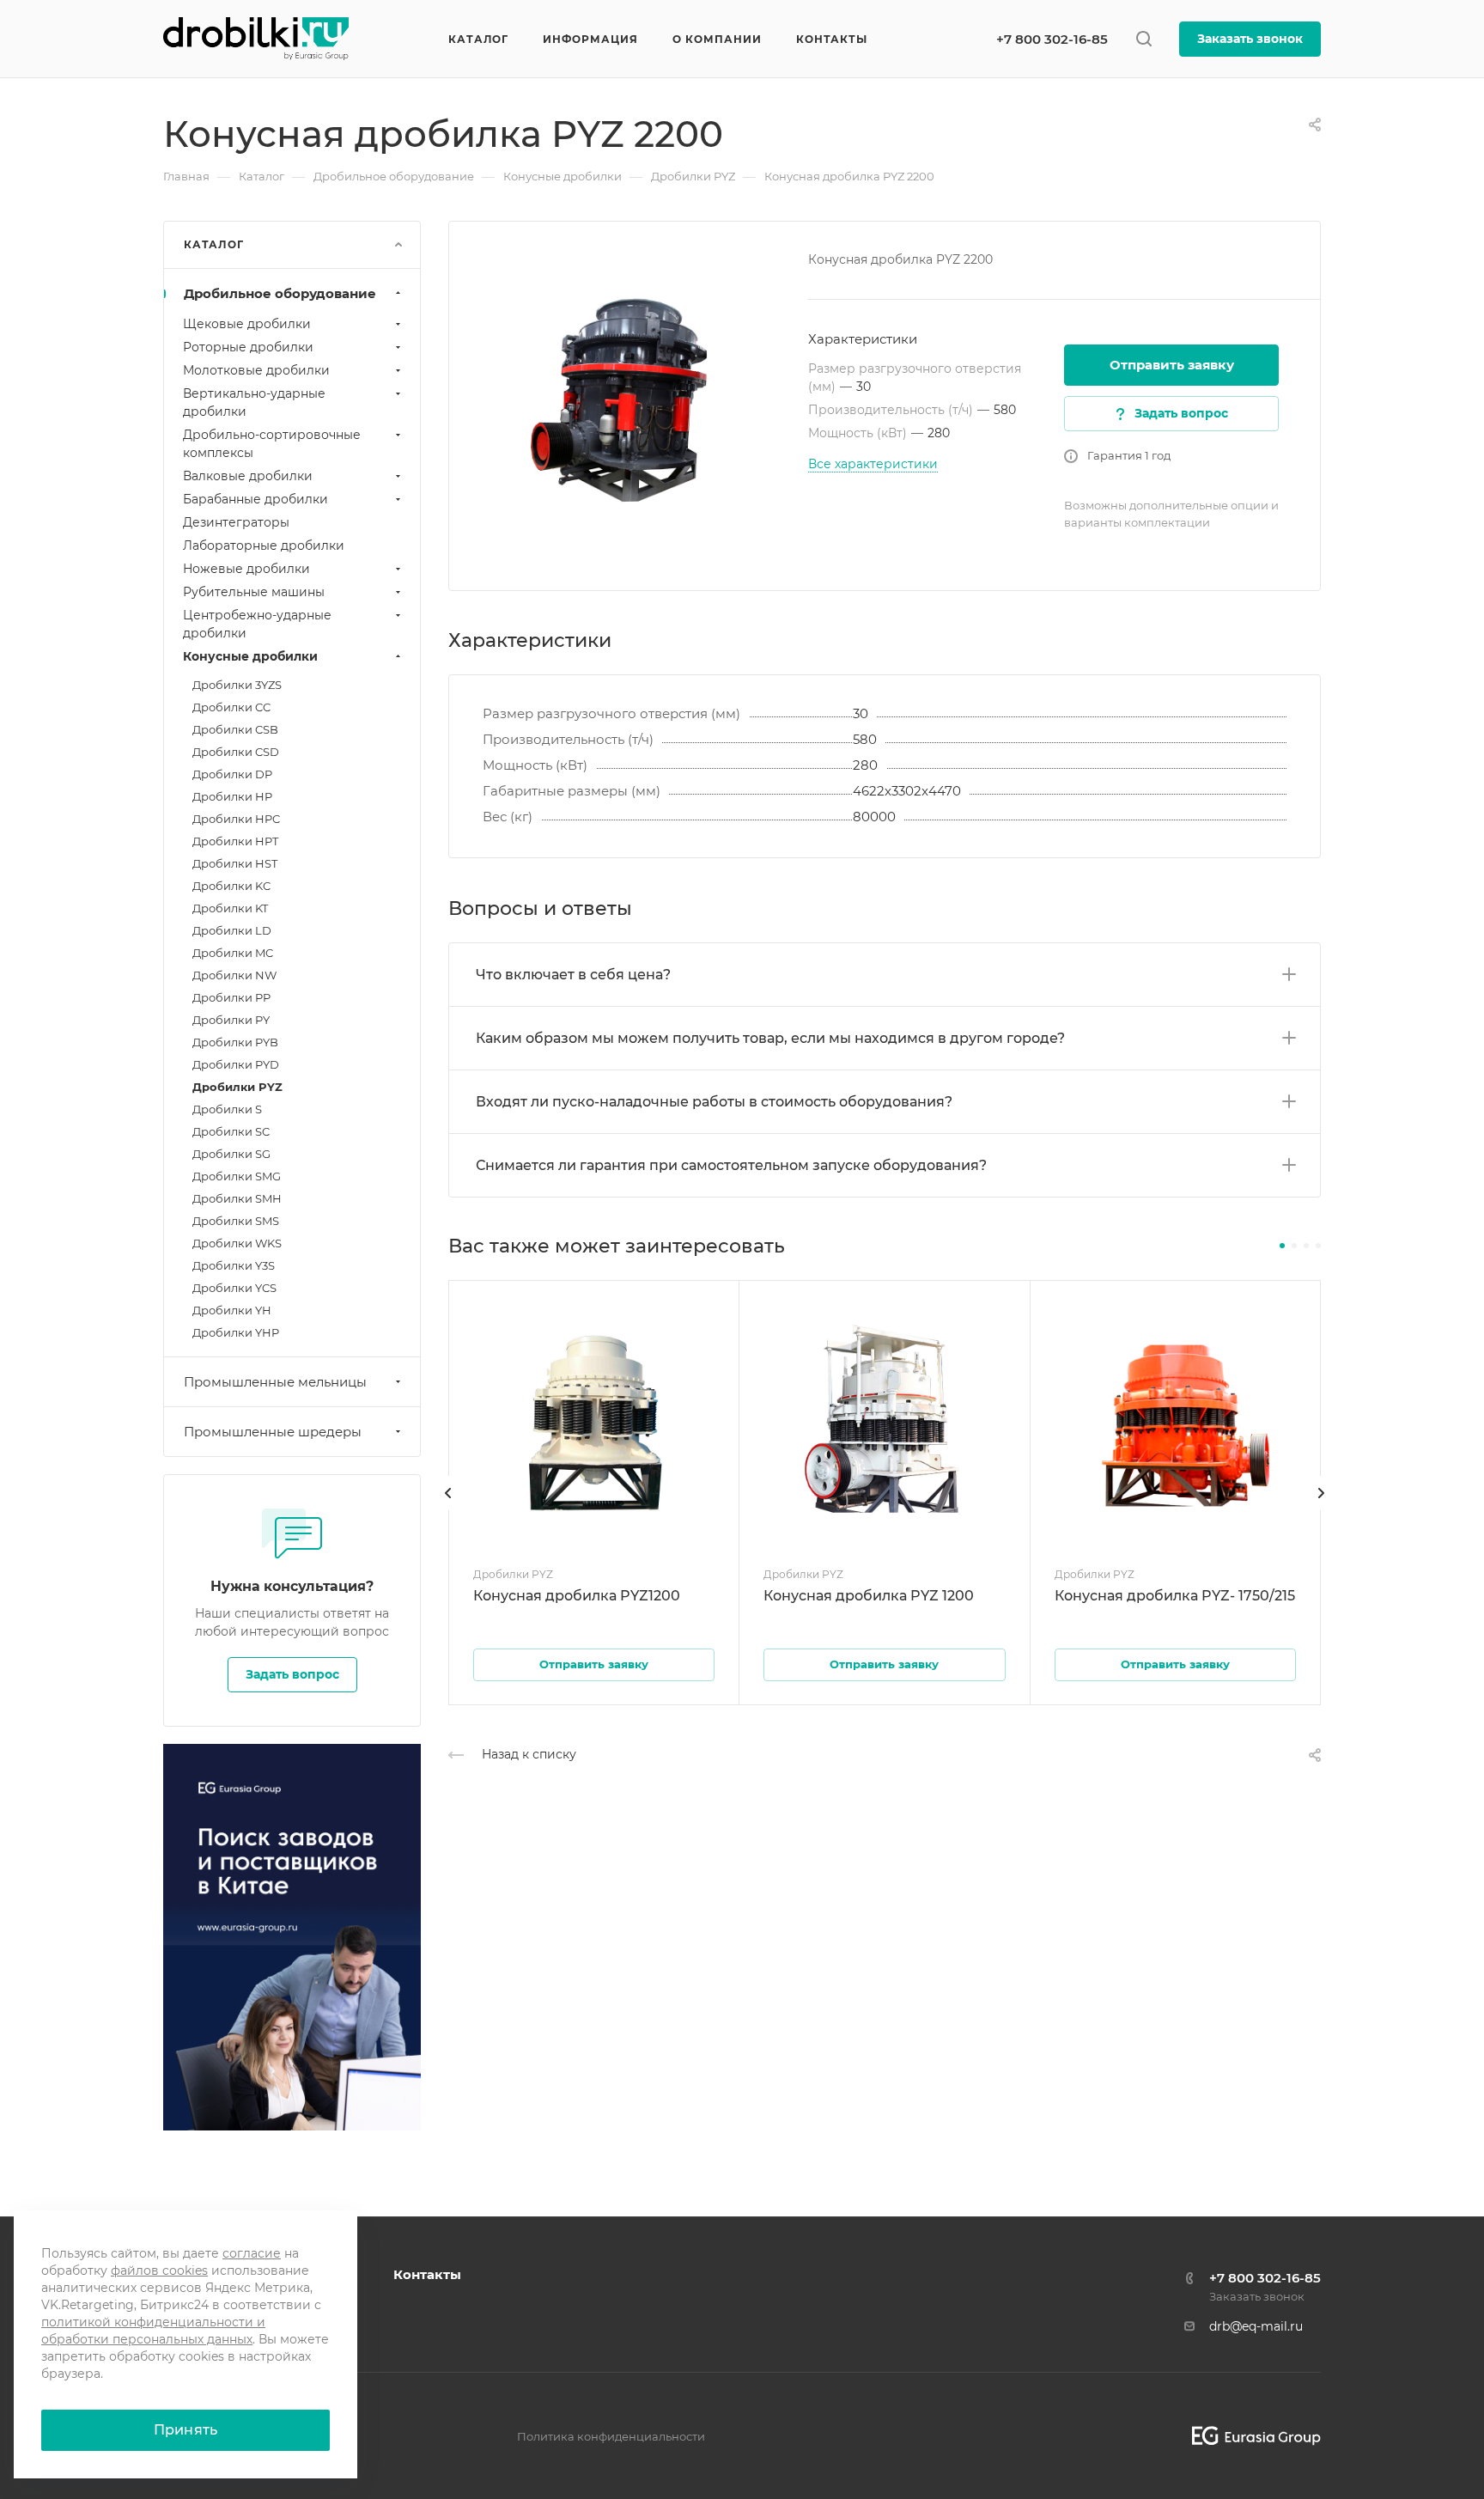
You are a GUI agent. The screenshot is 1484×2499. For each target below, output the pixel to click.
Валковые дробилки (248, 476)
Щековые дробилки (247, 324)
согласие (252, 2253)
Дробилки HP (232, 796)
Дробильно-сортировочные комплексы (272, 444)
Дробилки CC (231, 707)
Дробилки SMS (236, 1221)
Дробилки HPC (236, 819)
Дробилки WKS (237, 1243)
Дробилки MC (233, 953)
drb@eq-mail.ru (1256, 2326)
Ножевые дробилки (246, 569)
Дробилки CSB (235, 729)
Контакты (427, 2274)
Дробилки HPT (235, 841)
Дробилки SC (231, 1131)
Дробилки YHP (236, 1332)
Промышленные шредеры (273, 1432)
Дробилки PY (231, 1020)
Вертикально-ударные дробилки (254, 402)
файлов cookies (159, 2270)
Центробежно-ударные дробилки (257, 624)
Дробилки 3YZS (237, 685)
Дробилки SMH (237, 1198)
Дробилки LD (232, 930)
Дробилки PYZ (237, 1087)
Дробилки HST (235, 863)
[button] (1282, 1246)
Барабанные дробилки (255, 499)
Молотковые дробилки (256, 370)
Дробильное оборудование (280, 293)
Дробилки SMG (237, 1176)
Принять (185, 2430)
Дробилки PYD (236, 1064)
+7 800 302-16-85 (1052, 39)
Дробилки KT (230, 908)
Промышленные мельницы (275, 1382)
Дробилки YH (232, 1310)
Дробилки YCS (234, 1288)
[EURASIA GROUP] (1250, 2436)
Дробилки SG (231, 1154)
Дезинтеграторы (236, 522)
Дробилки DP (232, 774)
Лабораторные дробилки (264, 546)
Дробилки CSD (236, 752)
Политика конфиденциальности (611, 2436)
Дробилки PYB (235, 1042)
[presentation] (448, 1510)
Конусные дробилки (250, 656)
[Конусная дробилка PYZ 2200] (629, 401)
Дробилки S (227, 1109)
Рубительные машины (254, 592)
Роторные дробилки (248, 347)
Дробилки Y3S (234, 1265)
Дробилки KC (231, 886)
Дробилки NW (234, 975)
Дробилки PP (231, 997)
